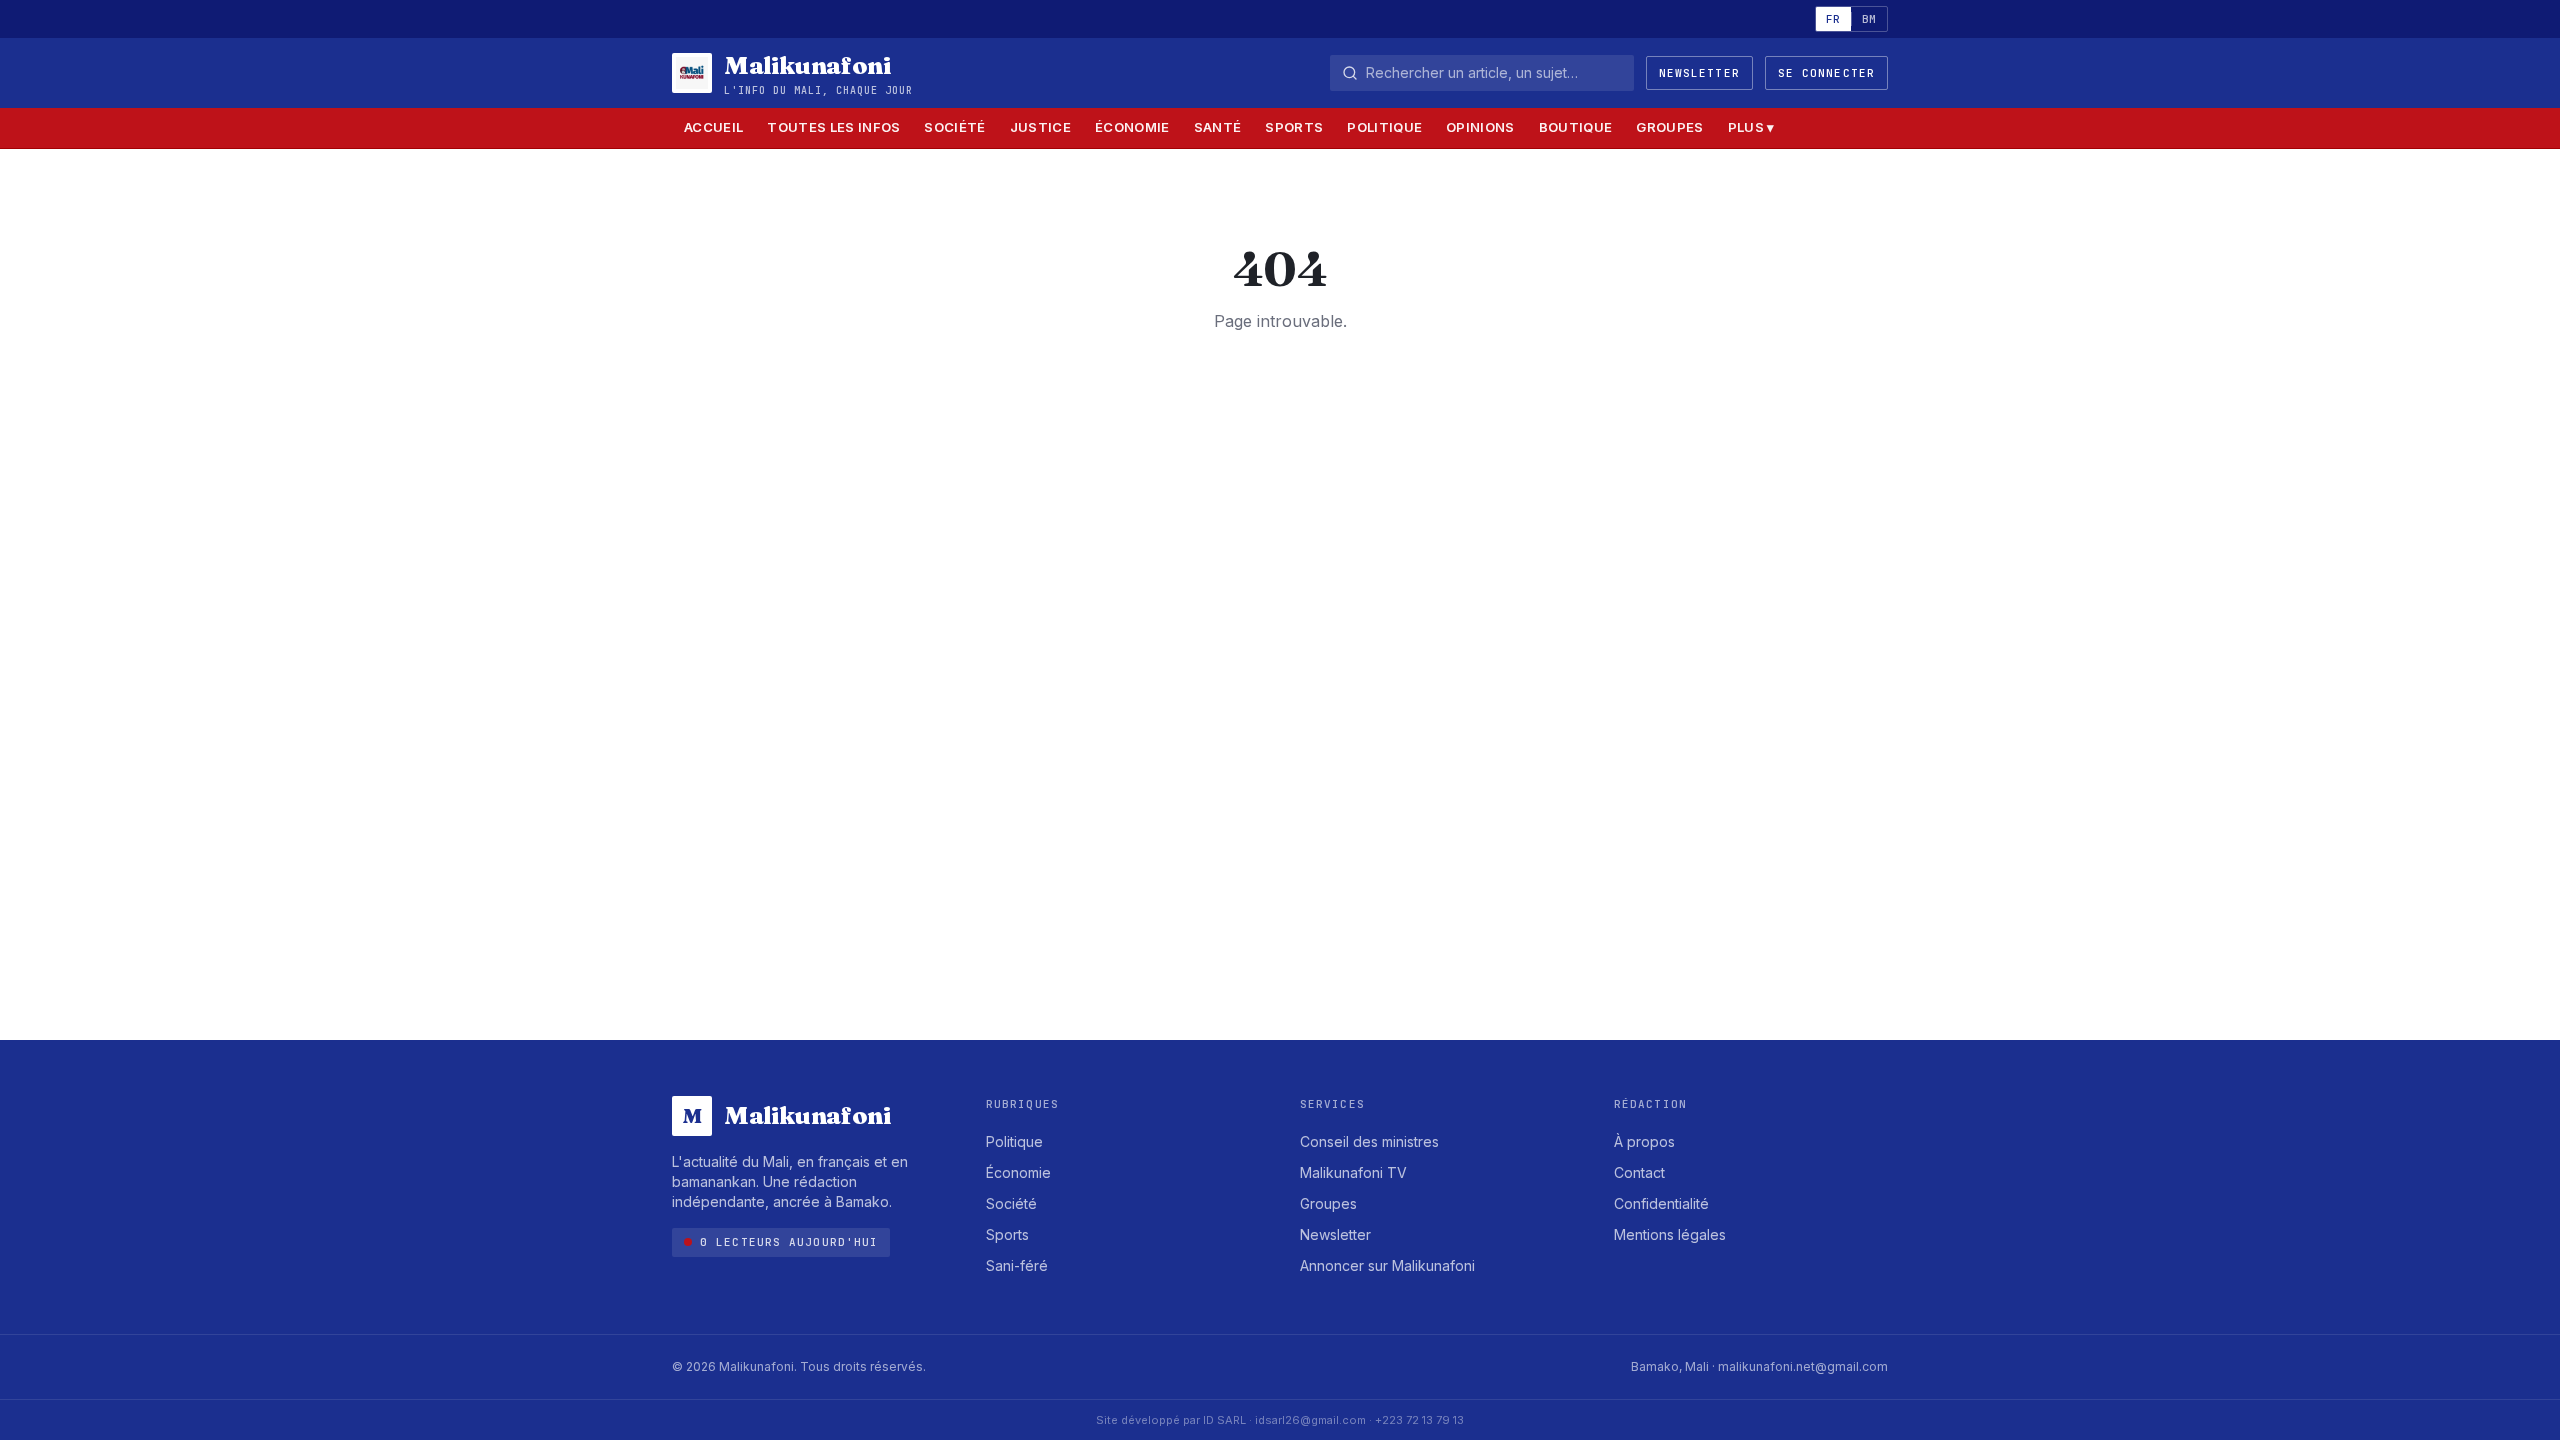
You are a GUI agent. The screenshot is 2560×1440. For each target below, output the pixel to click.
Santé (1218, 127)
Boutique (1576, 127)
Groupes (1669, 127)
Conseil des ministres (1369, 1141)
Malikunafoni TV (1353, 1172)
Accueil (713, 127)
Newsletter (1699, 73)
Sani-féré (1017, 1265)
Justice (1040, 127)
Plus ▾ (1751, 127)
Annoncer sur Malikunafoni (1387, 1265)
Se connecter (1826, 73)
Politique (1384, 127)
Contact (1639, 1172)
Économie (1132, 127)
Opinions (1480, 127)
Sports (1294, 127)
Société (954, 127)
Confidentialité (1661, 1203)
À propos (1644, 1141)
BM (1869, 19)
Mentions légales (1670, 1234)
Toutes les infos (833, 127)
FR (1833, 19)
